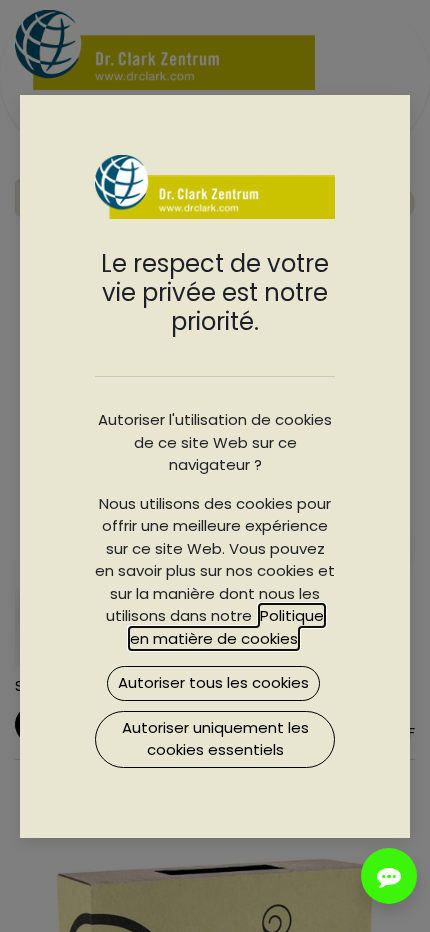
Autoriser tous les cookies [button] (213, 682)
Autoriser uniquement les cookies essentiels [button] (215, 739)
